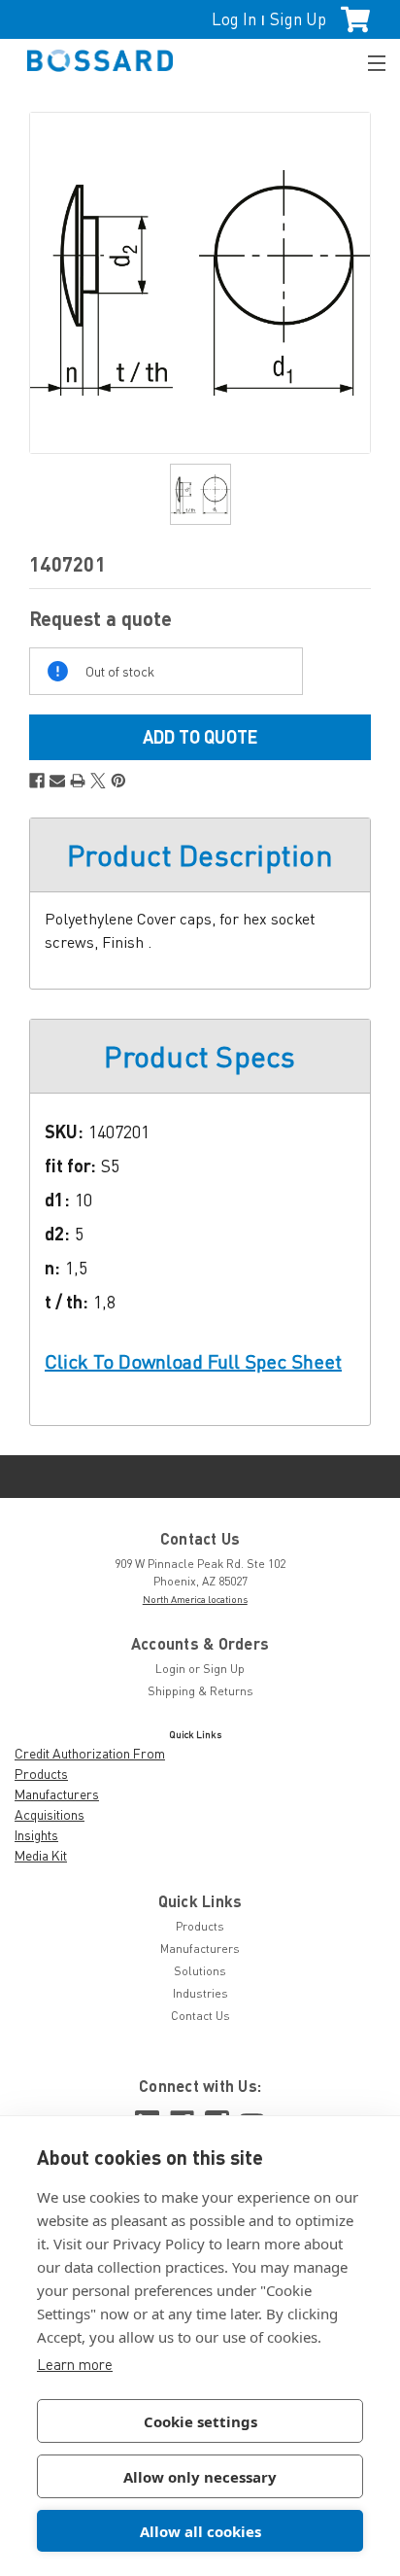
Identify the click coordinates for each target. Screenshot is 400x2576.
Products (41, 1774)
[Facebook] (37, 781)
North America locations (195, 1599)
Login (170, 1669)
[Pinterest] (118, 781)
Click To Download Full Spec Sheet (193, 1361)
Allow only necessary (200, 2477)
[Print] (78, 781)
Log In (234, 19)
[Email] (57, 781)
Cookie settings (200, 2421)
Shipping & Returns (200, 1691)
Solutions (200, 1971)
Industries (200, 1993)
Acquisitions (50, 1814)
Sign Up (298, 19)
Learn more (75, 2364)
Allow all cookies (200, 2531)
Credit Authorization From (90, 1753)
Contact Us (200, 2016)
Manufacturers (57, 1794)
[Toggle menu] (368, 61)
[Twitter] (98, 781)
